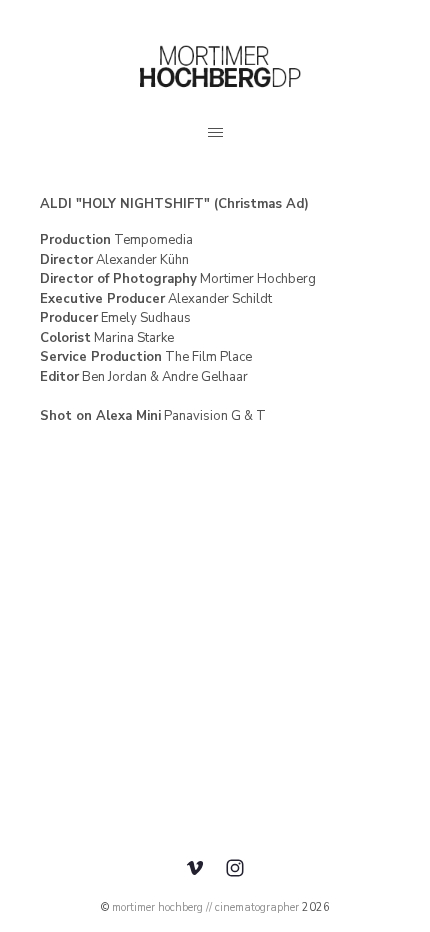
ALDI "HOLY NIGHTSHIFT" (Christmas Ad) (174, 204)
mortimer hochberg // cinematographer (205, 907)
